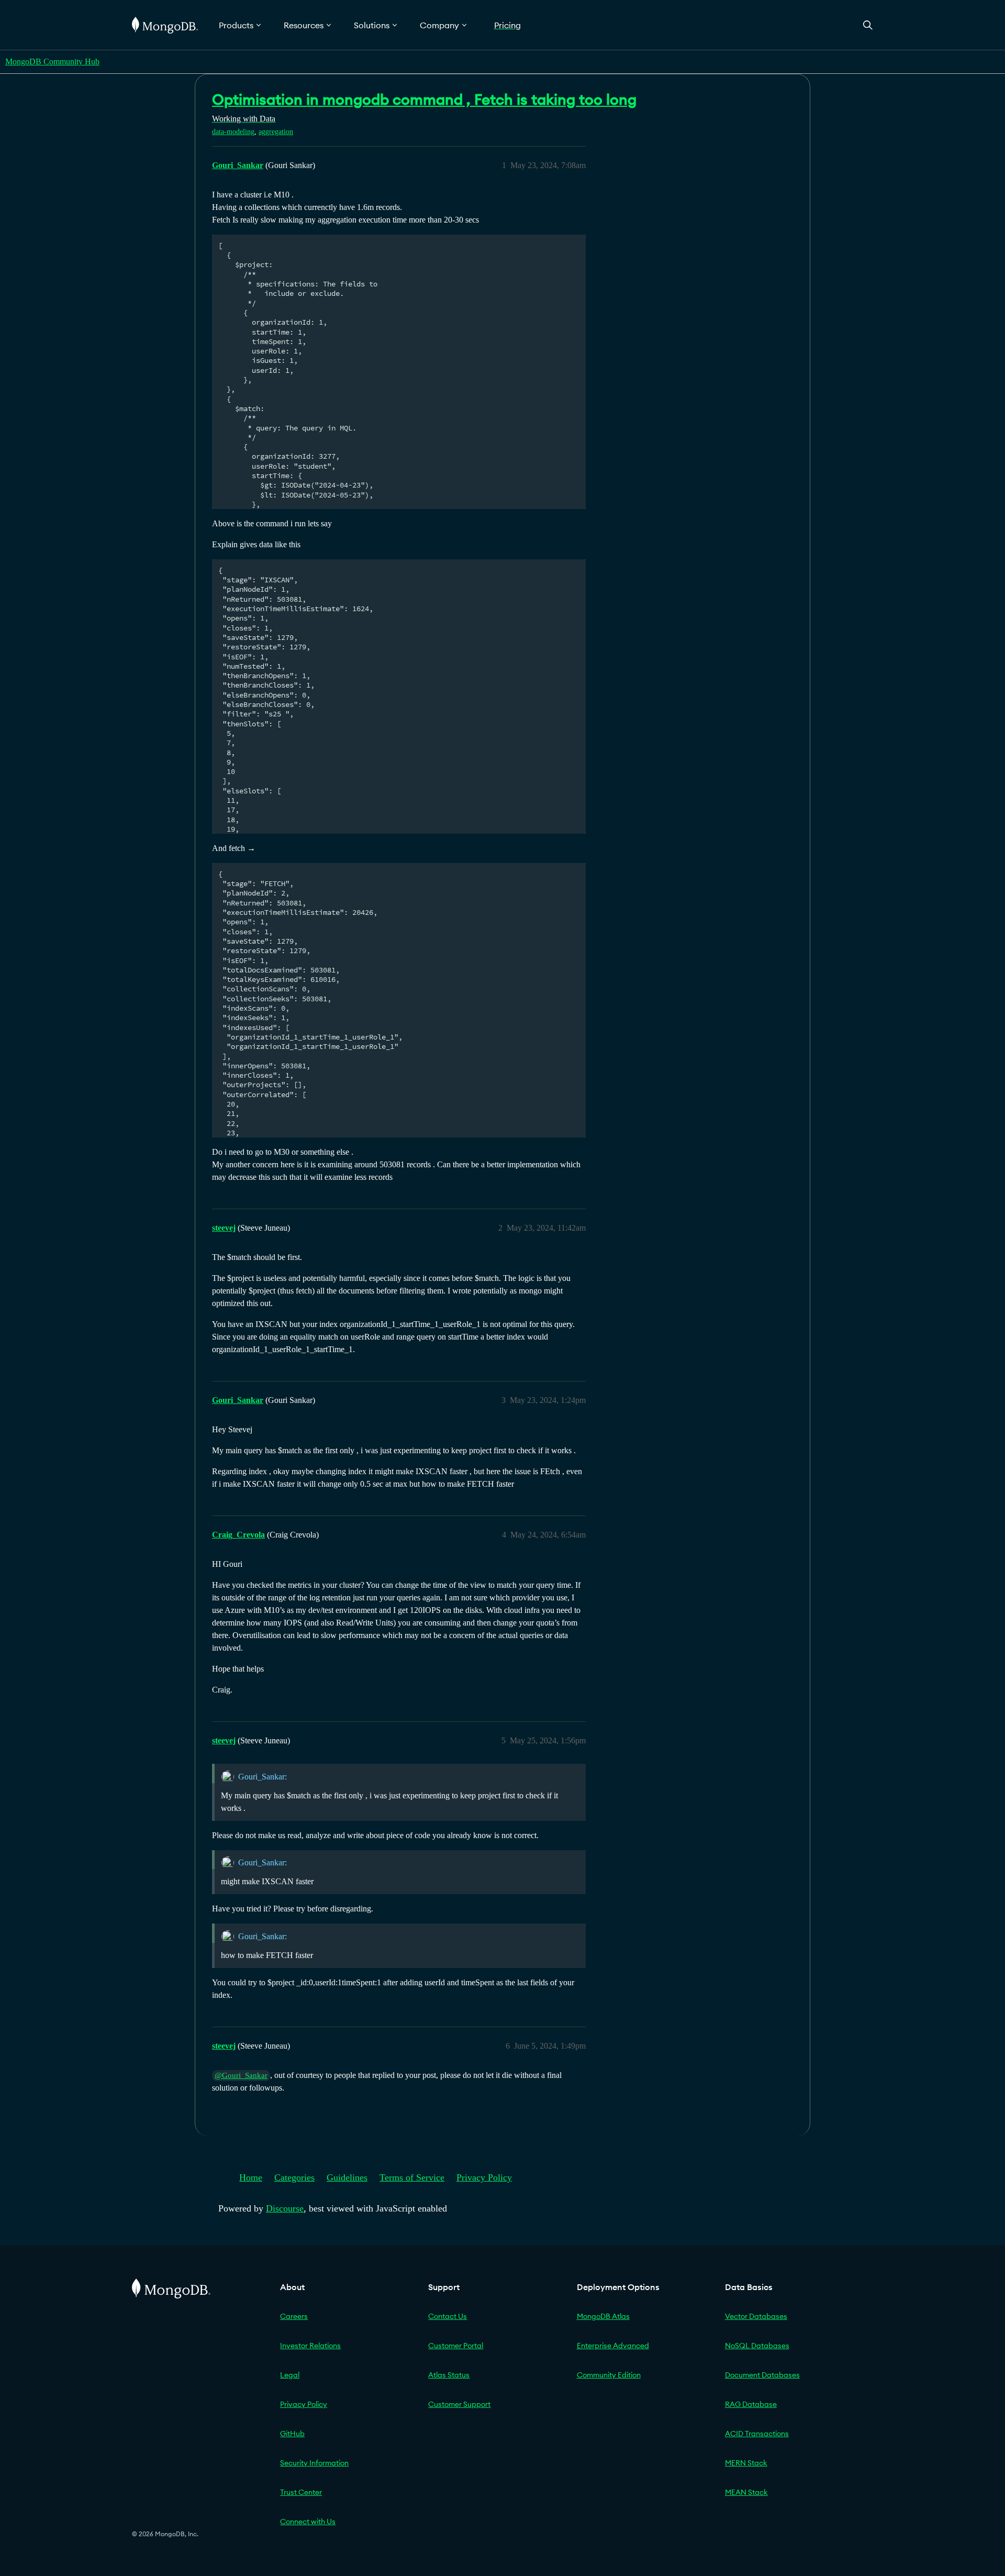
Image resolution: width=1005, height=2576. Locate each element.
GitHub (292, 2434)
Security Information (314, 2463)
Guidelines (347, 2177)
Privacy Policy (484, 2177)
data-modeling (233, 132)
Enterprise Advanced (613, 2346)
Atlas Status (449, 2375)
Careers (294, 2316)
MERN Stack (746, 2463)
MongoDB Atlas (603, 2316)
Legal (290, 2375)
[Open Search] (868, 25)
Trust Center (301, 2492)
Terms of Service (412, 2177)
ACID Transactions (757, 2434)
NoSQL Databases (757, 2346)
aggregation (276, 132)
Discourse (285, 2208)
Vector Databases (756, 2316)
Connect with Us (308, 2522)
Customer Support (459, 2404)
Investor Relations (310, 2346)
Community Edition (609, 2375)
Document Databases (762, 2375)
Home (251, 2177)
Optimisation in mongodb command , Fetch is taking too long (424, 99)
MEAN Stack (746, 2492)
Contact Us (448, 2316)
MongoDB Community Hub (52, 62)
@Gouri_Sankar (241, 2075)
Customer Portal (456, 2346)
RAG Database (751, 2404)
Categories (294, 2177)
